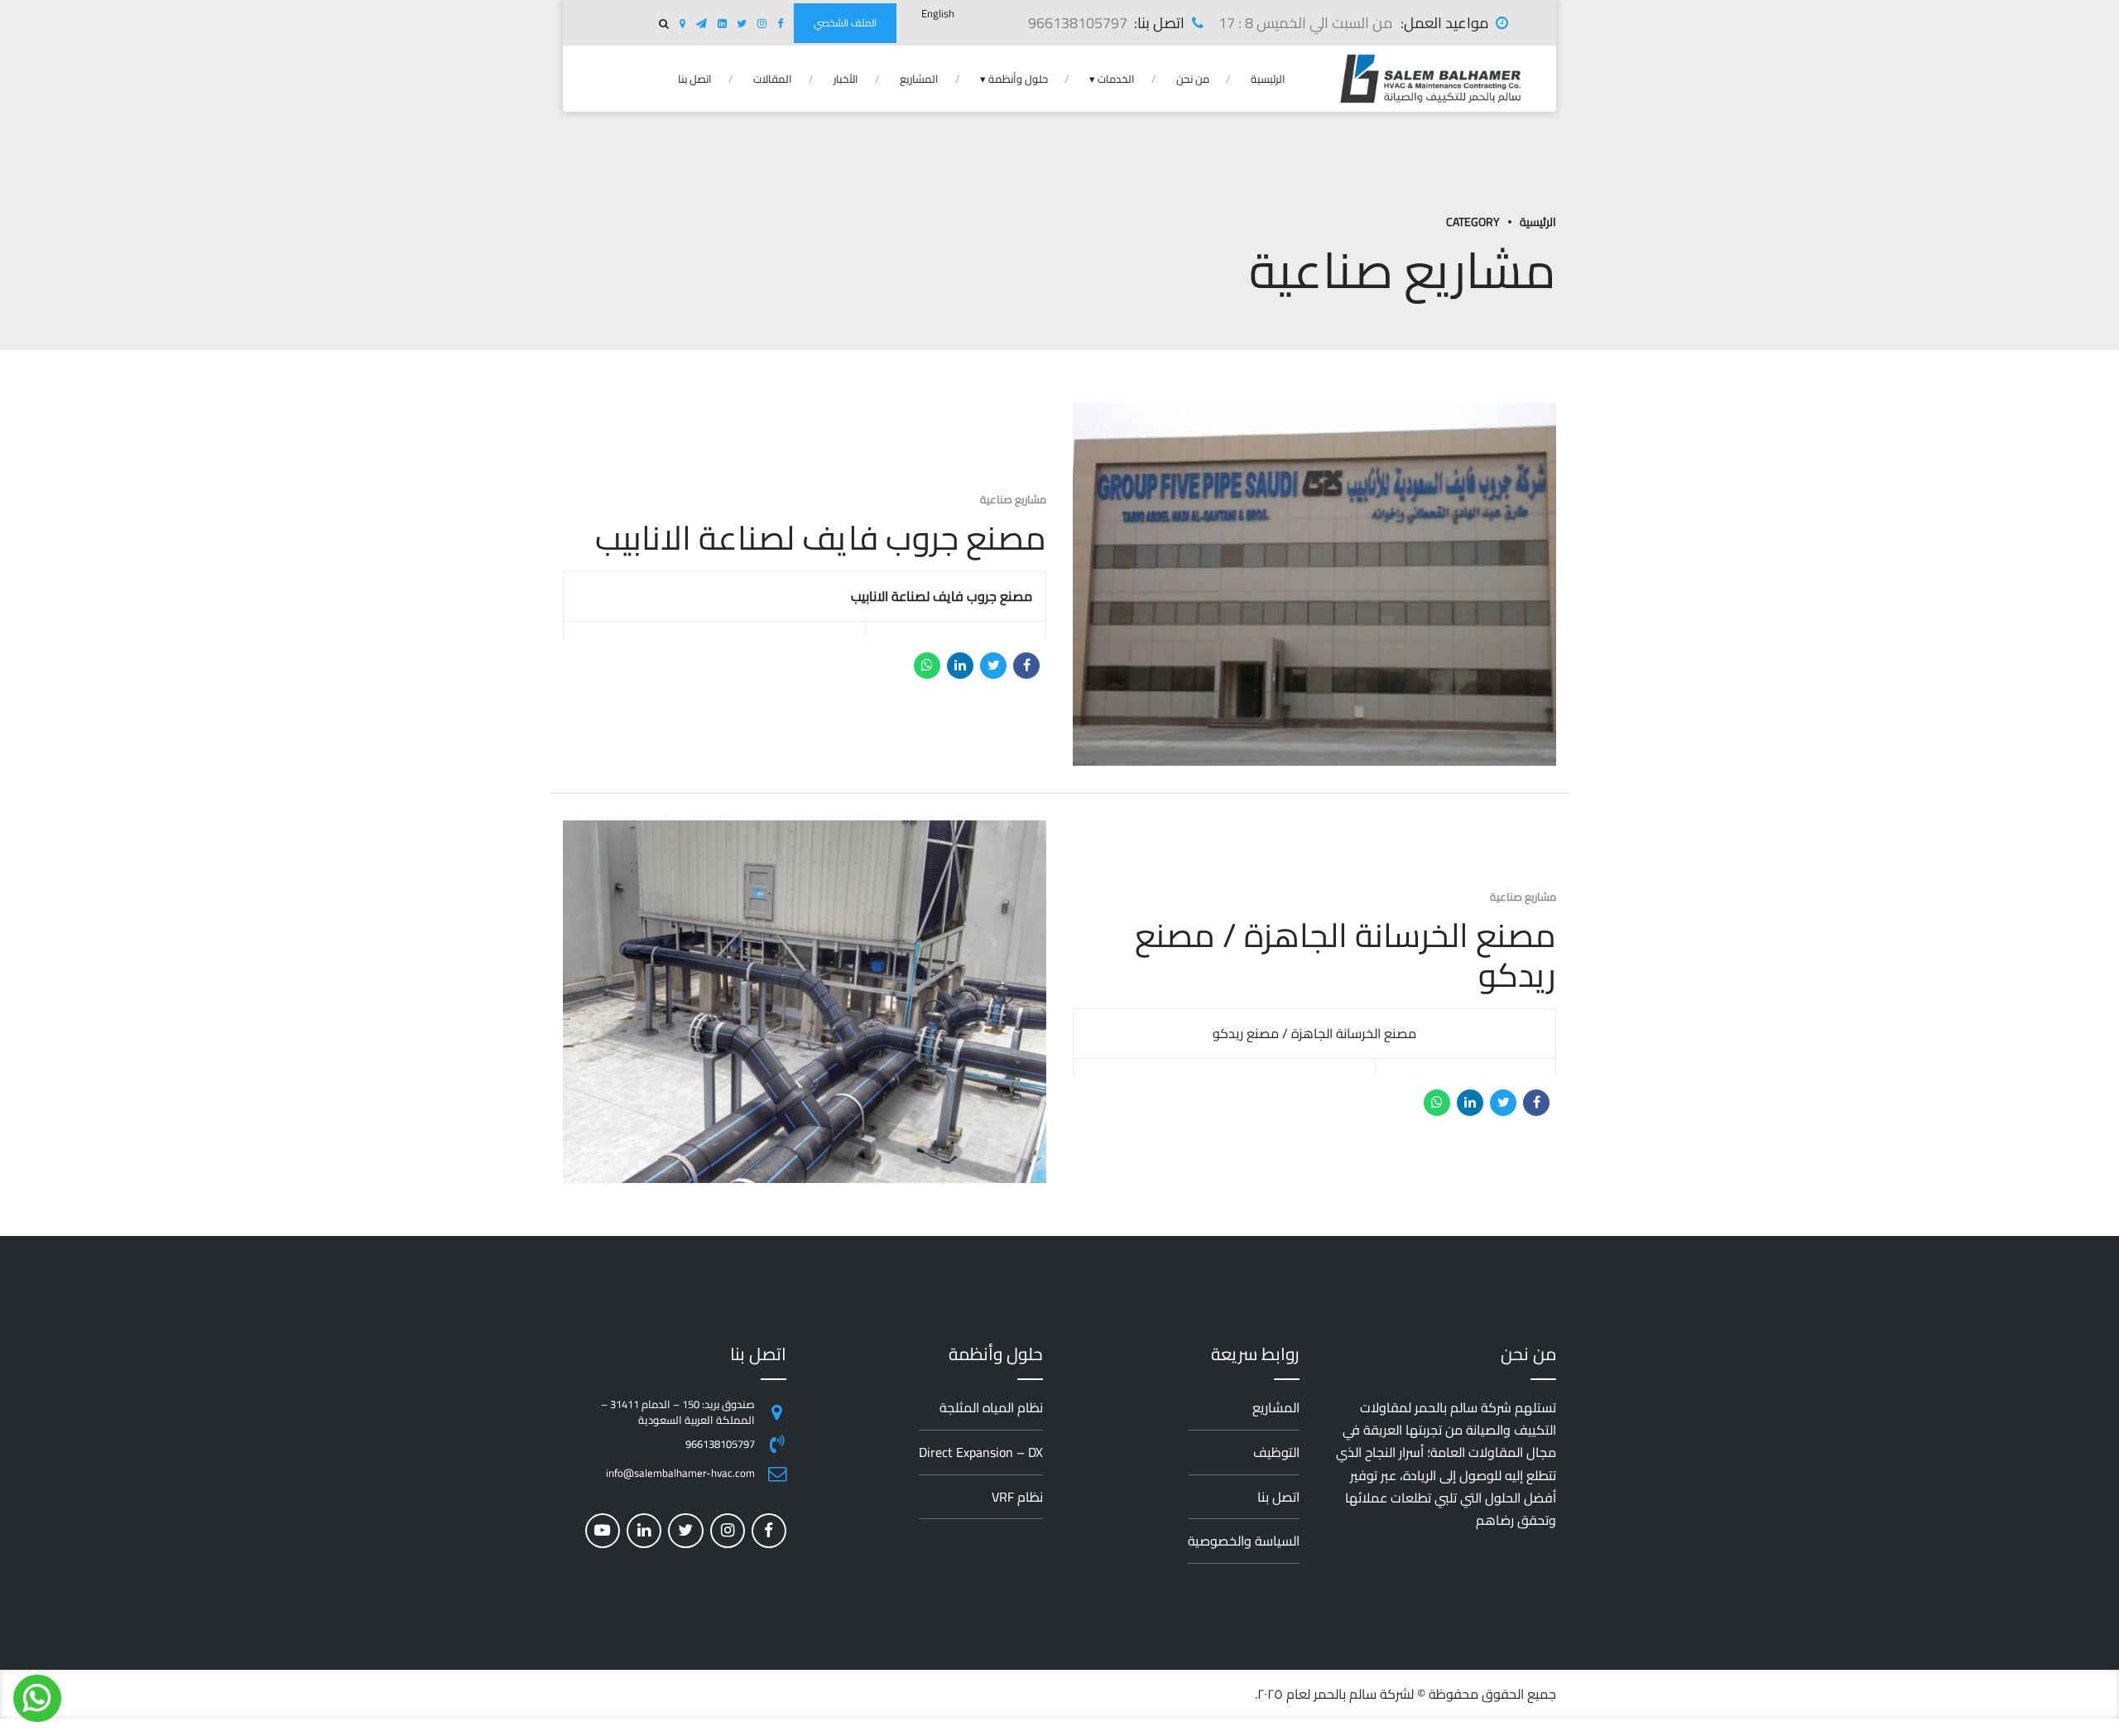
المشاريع (919, 79)
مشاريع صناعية (1013, 499)
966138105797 (720, 1444)
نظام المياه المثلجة (991, 1407)
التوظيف (1276, 1452)
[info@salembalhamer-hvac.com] (777, 1474)
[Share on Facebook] (1026, 666)
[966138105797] (777, 1444)
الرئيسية (1268, 79)
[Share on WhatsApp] (927, 666)
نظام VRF (1017, 1497)
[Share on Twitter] (993, 666)
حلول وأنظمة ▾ (1014, 79)
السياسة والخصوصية (1244, 1541)
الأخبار (846, 79)
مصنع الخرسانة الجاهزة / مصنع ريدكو (1345, 955)
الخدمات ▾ (1112, 79)
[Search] (664, 24)
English (938, 13)
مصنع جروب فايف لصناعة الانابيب (821, 538)
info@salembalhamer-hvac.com (680, 1473)
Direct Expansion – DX (981, 1452)
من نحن (1193, 79)
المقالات (773, 79)
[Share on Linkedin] (960, 666)
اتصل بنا (695, 79)
